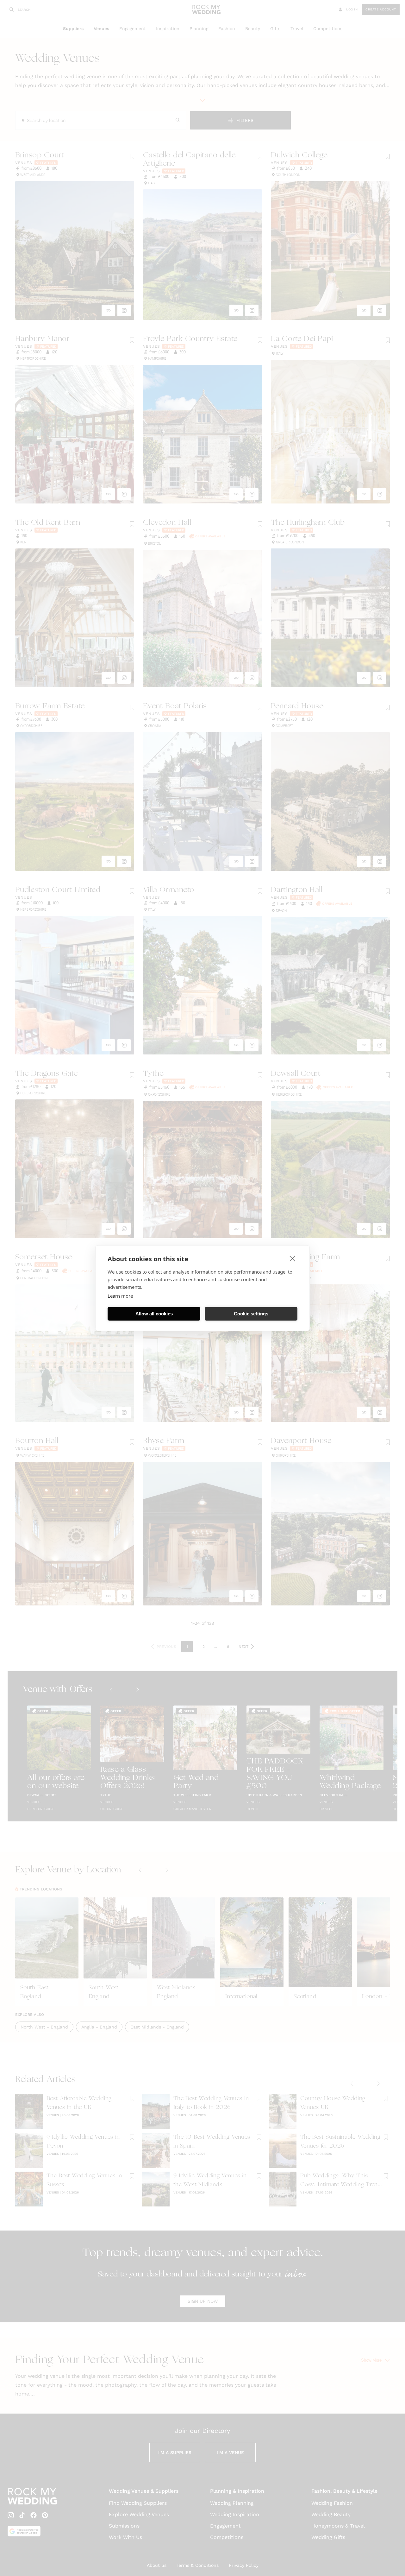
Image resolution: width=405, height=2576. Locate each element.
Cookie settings (251, 1314)
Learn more (120, 1295)
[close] (293, 1258)
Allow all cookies (154, 1314)
